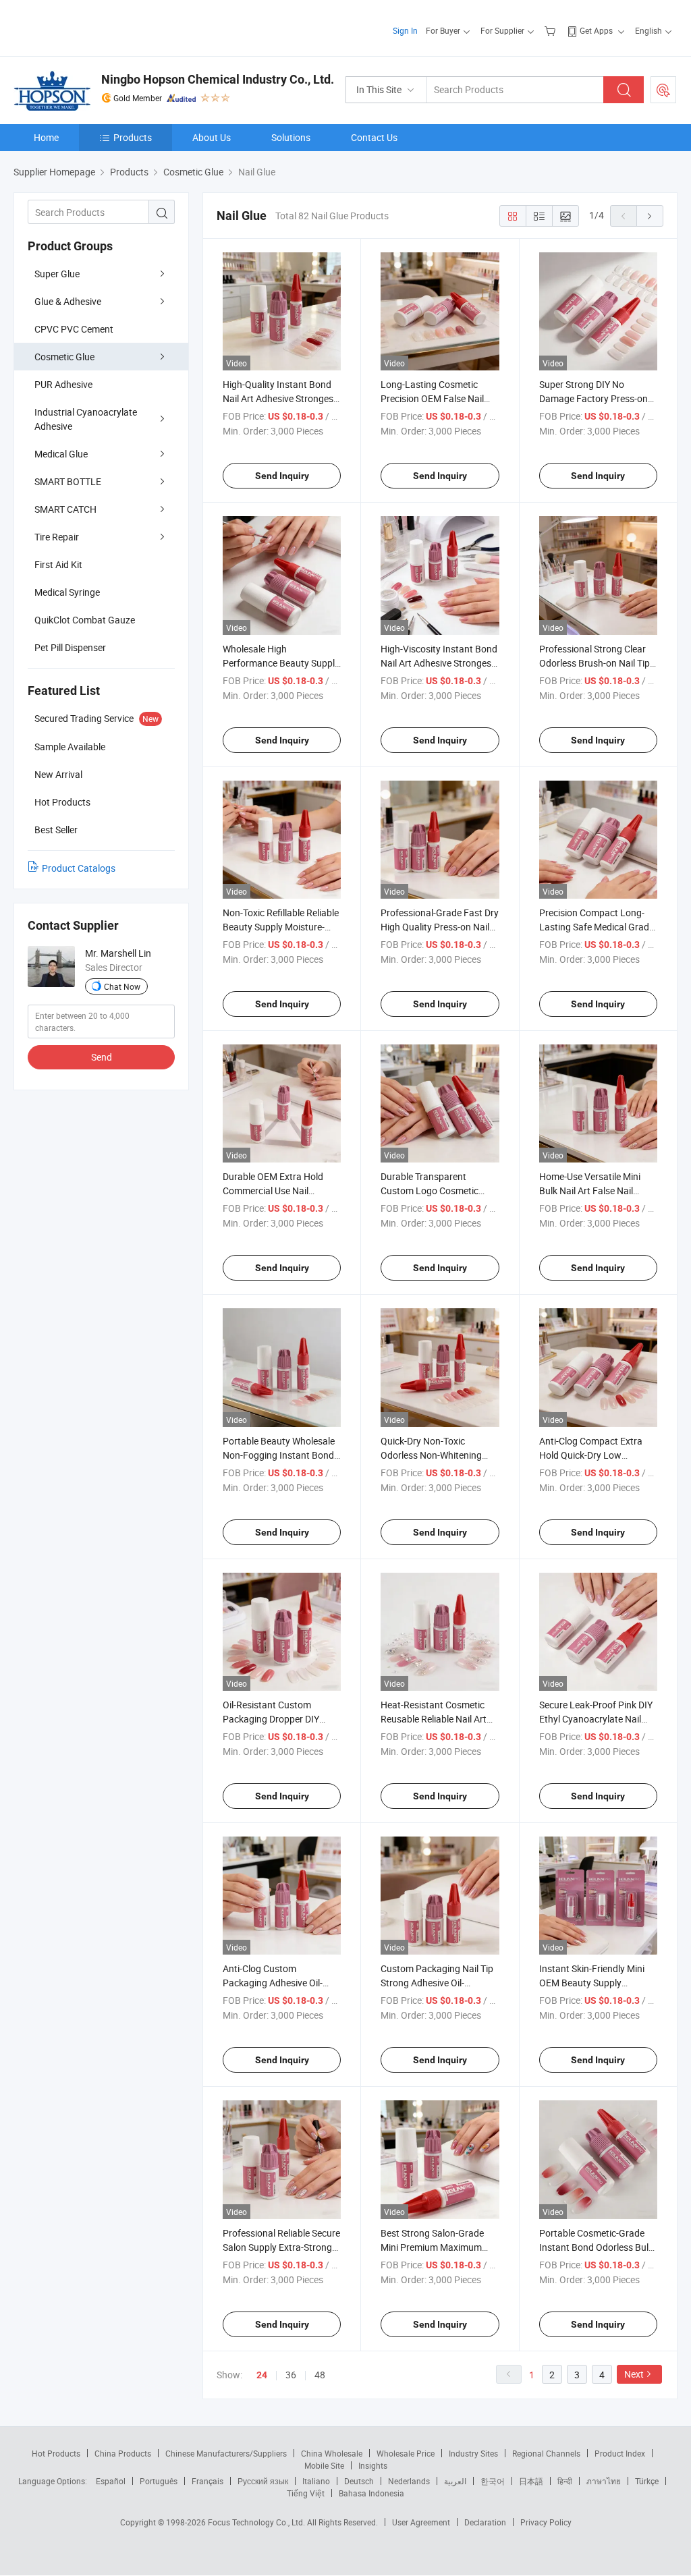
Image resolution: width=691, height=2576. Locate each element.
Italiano (316, 2481)
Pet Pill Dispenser (70, 647)
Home (46, 137)
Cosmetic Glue (64, 357)
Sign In (405, 30)
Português (159, 2481)
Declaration (485, 2522)
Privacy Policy (546, 2522)
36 (291, 2375)
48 (320, 2375)
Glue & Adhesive (68, 301)
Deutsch (359, 2481)
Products (133, 137)
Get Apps (596, 30)
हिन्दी (565, 2481)
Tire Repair (57, 537)
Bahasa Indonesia (371, 2493)
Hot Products (56, 2453)
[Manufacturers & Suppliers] (100, 27)
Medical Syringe (67, 592)
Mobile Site (324, 2465)
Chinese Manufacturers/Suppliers (226, 2453)
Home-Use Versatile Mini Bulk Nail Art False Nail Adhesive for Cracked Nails (595, 1191)
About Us (212, 137)
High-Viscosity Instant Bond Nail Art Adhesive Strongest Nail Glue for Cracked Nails (439, 663)
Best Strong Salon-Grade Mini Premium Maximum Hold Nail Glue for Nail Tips (436, 2247)
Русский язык (263, 2481)
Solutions (291, 137)
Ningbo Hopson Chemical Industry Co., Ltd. (218, 79)
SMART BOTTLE (68, 481)
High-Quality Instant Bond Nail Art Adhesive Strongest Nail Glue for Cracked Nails (280, 398)
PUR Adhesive (63, 384)
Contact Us (374, 137)
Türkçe (647, 2481)
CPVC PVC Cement (74, 329)
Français (208, 2481)
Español (111, 2481)
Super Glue (57, 274)
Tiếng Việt (306, 2493)
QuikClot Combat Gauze (85, 620)
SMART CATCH (65, 509)
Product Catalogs (79, 868)
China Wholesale (332, 2453)
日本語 (531, 2481)
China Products (123, 2453)
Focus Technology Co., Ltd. (257, 2522)
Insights (373, 2465)
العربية (455, 2481)
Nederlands (409, 2481)
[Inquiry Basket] (552, 30)
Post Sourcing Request (663, 90)
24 (262, 2375)
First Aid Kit (58, 564)
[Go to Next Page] (650, 216)
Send (102, 1057)
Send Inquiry (282, 476)
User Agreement (421, 2522)
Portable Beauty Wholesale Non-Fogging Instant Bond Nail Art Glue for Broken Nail (281, 1455)
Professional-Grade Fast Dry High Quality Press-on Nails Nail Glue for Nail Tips (440, 927)
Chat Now (122, 986)
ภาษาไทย (604, 2481)
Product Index (620, 2453)
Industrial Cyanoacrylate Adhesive (86, 419)
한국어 (493, 2481)
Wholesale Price (406, 2453)
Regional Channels (546, 2453)
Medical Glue (61, 454)
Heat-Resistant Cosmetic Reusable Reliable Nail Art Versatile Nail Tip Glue (434, 1719)
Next (634, 2374)
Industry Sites (473, 2453)
